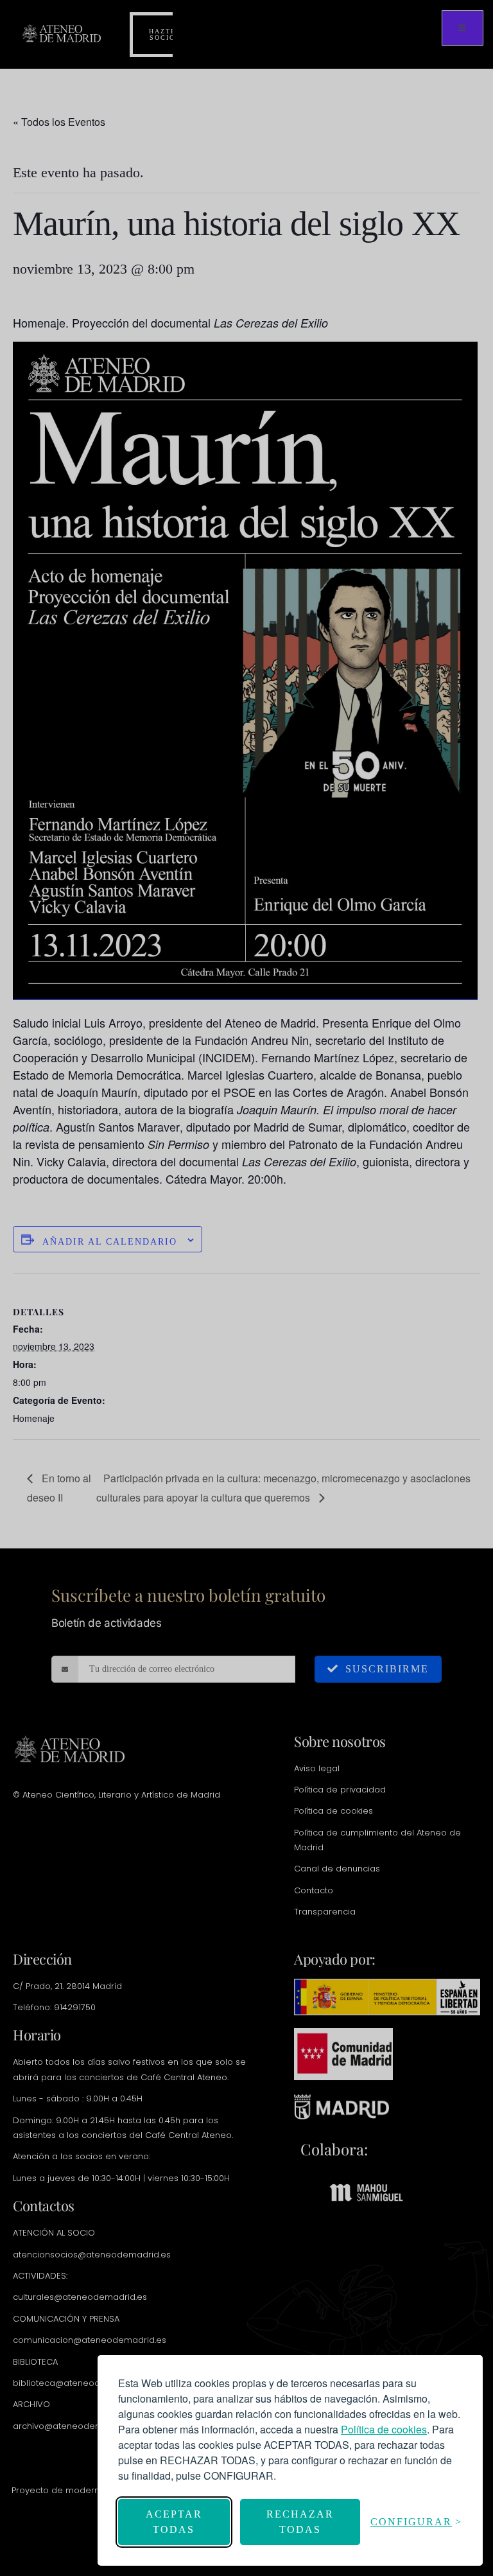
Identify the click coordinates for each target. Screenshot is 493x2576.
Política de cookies (384, 2429)
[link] (384, 2429)
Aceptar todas (174, 2522)
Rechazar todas (300, 2522)
